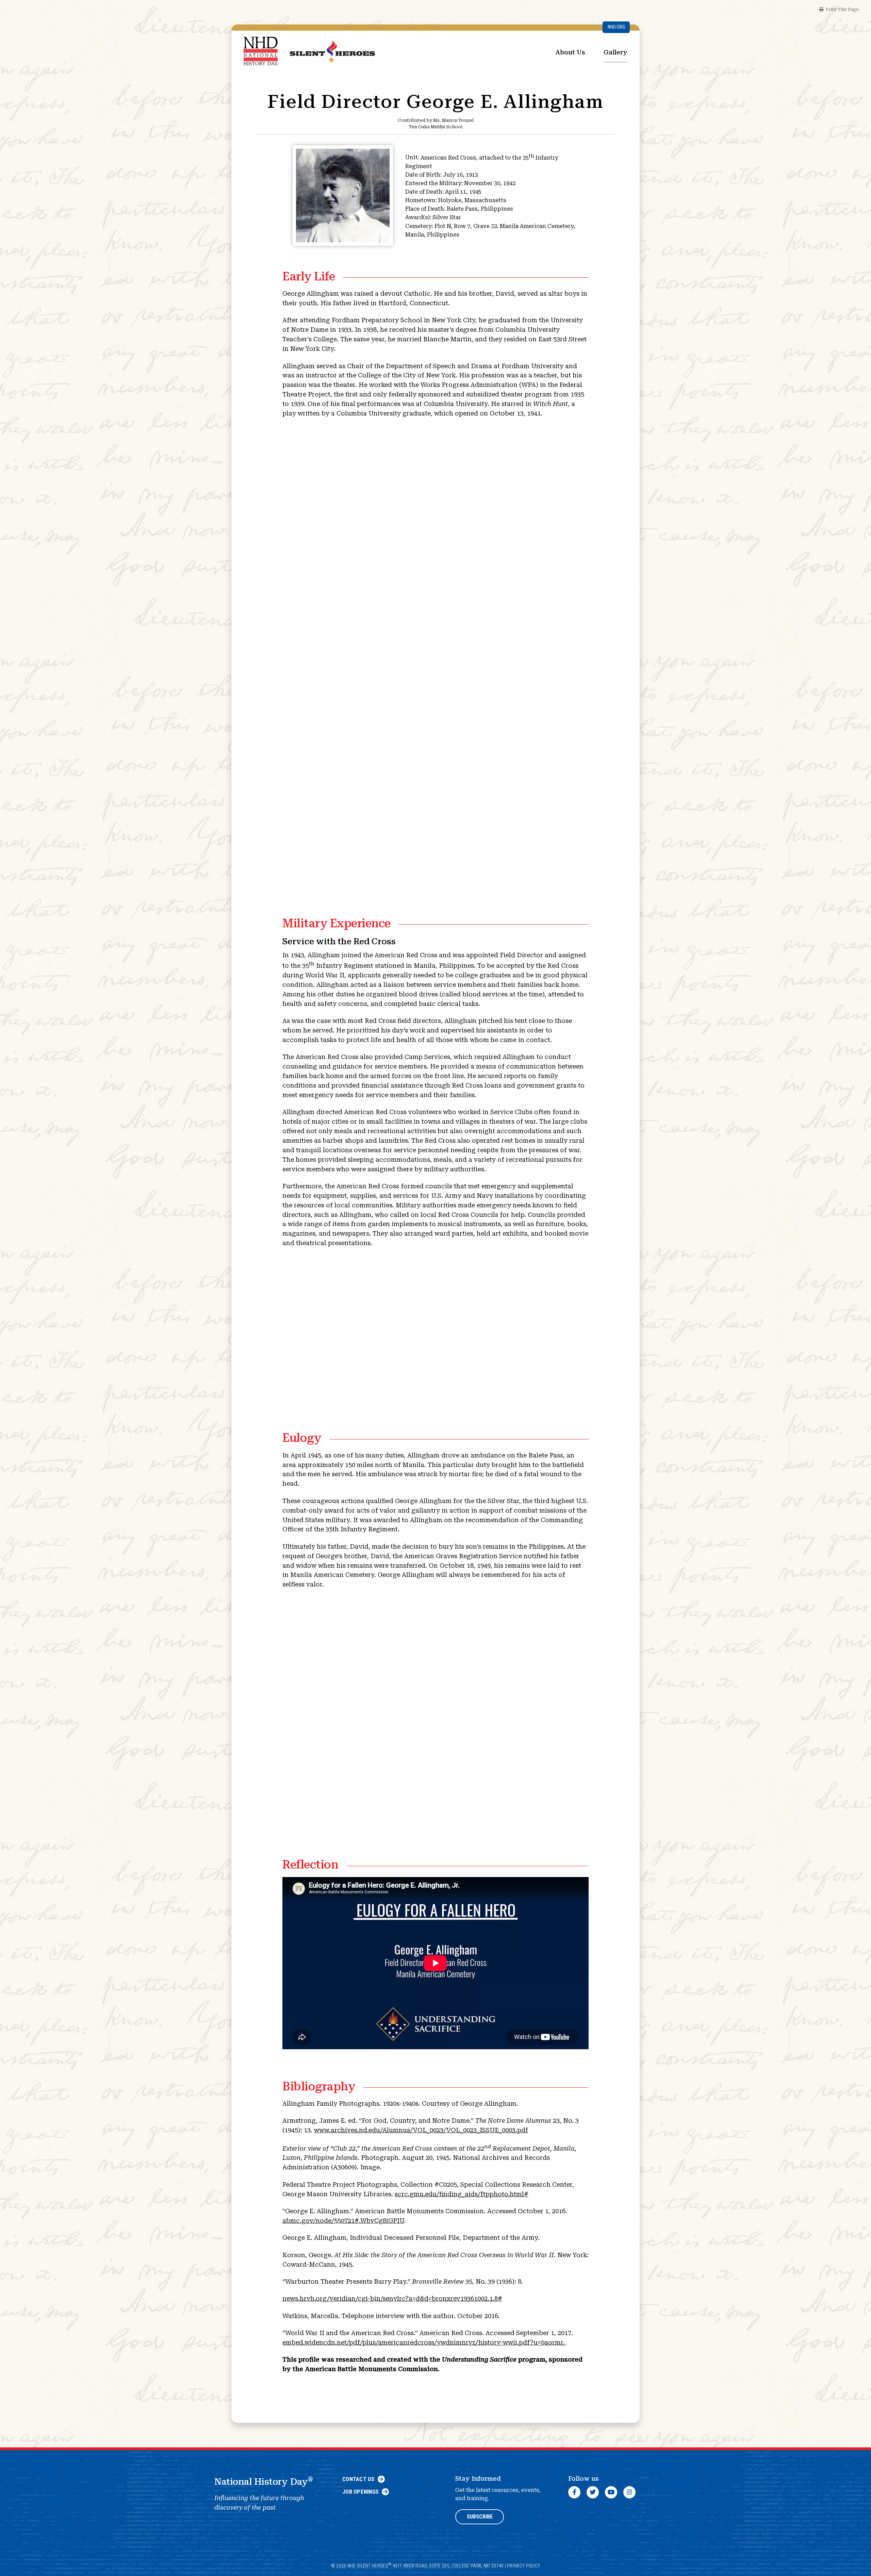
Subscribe (480, 2517)
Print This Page (842, 9)
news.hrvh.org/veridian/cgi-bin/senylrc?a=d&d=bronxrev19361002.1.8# (392, 2298)
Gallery (615, 52)
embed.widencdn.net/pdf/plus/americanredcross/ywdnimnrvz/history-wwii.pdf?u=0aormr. (424, 2342)
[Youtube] (611, 2492)
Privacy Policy (523, 2566)
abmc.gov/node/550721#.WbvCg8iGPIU (343, 2221)
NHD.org (616, 27)
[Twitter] (593, 2492)
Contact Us (358, 2479)
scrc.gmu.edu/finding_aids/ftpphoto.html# (462, 2194)
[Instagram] (629, 2492)
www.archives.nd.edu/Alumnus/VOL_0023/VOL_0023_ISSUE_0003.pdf (421, 2130)
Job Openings (360, 2492)
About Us (570, 52)
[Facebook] (574, 2492)
